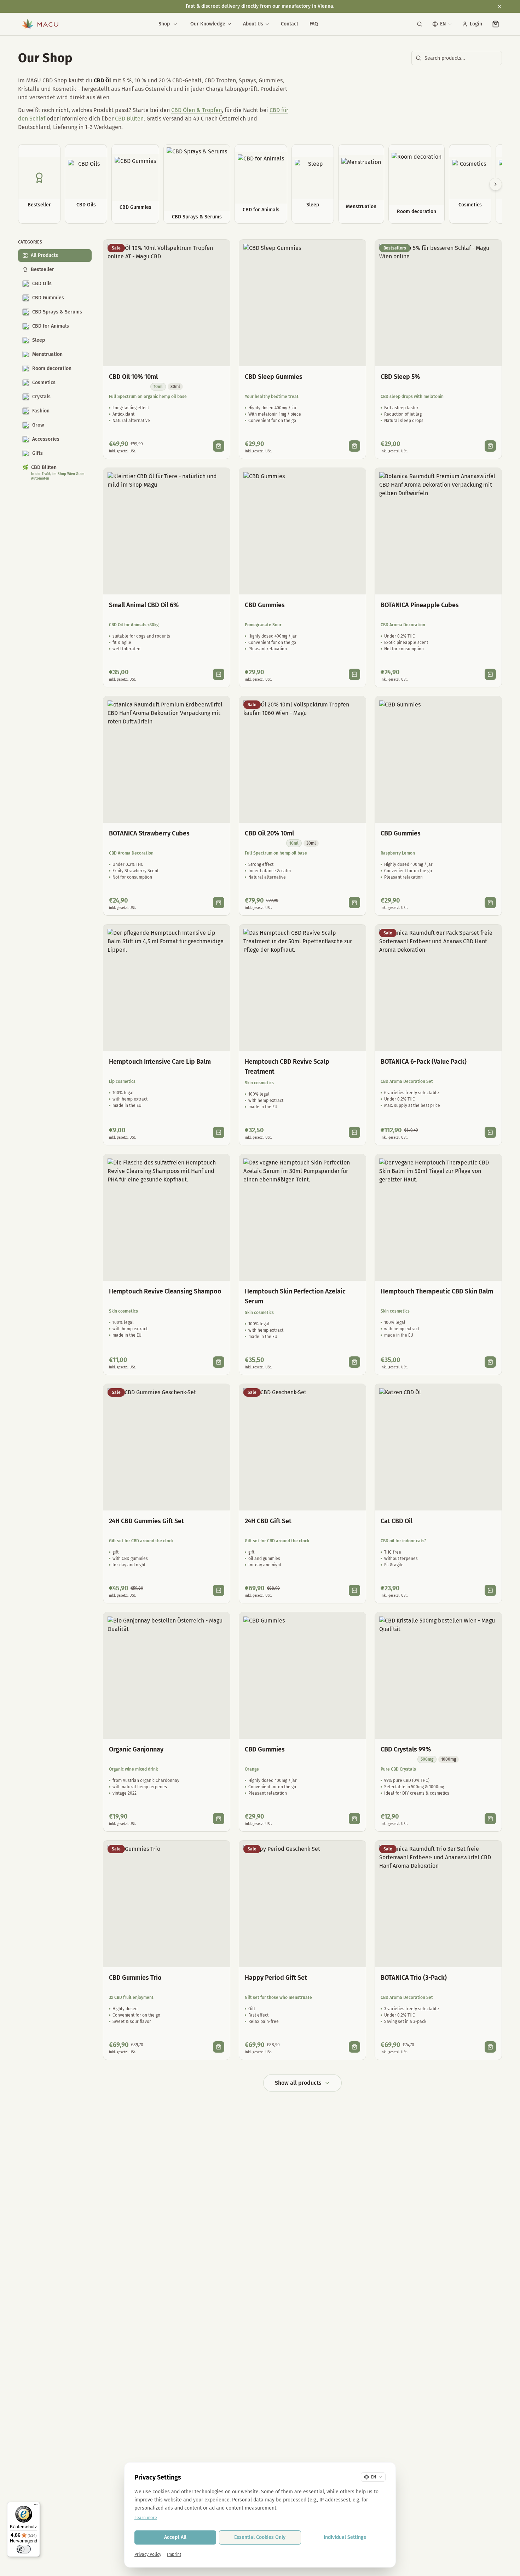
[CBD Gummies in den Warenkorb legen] (354, 674)
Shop (164, 24)
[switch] (24, 2549)
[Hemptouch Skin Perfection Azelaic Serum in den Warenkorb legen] (354, 1362)
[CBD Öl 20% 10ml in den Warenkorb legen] (354, 903)
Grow (38, 425)
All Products (44, 255)
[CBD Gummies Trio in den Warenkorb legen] (219, 2047)
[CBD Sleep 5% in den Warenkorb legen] (490, 446)
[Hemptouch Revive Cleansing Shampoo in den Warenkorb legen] (219, 1362)
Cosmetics (44, 383)
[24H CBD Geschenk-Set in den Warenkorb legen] (354, 1590)
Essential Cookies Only (260, 2537)
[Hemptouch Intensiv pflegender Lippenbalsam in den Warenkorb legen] (219, 1132)
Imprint (174, 2554)
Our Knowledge (208, 24)
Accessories (46, 439)
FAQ (314, 24)
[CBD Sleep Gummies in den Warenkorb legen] (354, 446)
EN (443, 24)
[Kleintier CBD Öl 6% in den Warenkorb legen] (219, 674)
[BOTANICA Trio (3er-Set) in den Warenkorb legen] (490, 2047)
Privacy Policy (148, 2554)
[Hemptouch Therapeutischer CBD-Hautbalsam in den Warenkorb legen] (490, 1362)
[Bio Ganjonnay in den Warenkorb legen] (219, 1819)
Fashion (41, 411)
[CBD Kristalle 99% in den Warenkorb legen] (490, 1819)
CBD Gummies (48, 298)
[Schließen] (499, 6)
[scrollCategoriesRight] (496, 184)
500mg (427, 1759)
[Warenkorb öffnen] (496, 24)
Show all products (298, 2083)
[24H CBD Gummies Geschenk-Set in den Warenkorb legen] (219, 1590)
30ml (175, 387)
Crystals (41, 397)
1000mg (449, 1759)
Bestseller (42, 269)
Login (476, 24)
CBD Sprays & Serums (57, 312)
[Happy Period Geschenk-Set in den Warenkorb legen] (354, 2047)
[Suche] (420, 24)
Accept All (175, 2537)
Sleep (39, 340)
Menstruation (47, 354)
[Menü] (36, 2506)
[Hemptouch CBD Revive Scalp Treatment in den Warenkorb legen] (354, 1132)
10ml (158, 387)
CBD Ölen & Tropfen (197, 110)
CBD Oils (42, 284)
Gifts (37, 453)
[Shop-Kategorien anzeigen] (175, 24)
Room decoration (52, 368)
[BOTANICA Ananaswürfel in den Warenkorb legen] (490, 674)
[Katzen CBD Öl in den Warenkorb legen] (490, 1590)
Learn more (146, 2518)
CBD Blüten (129, 119)
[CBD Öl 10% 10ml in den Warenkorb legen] (219, 446)
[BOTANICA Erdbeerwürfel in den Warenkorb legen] (219, 903)
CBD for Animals (51, 326)
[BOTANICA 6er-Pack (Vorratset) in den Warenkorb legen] (490, 1132)
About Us (253, 24)
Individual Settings (345, 2537)
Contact (290, 24)
